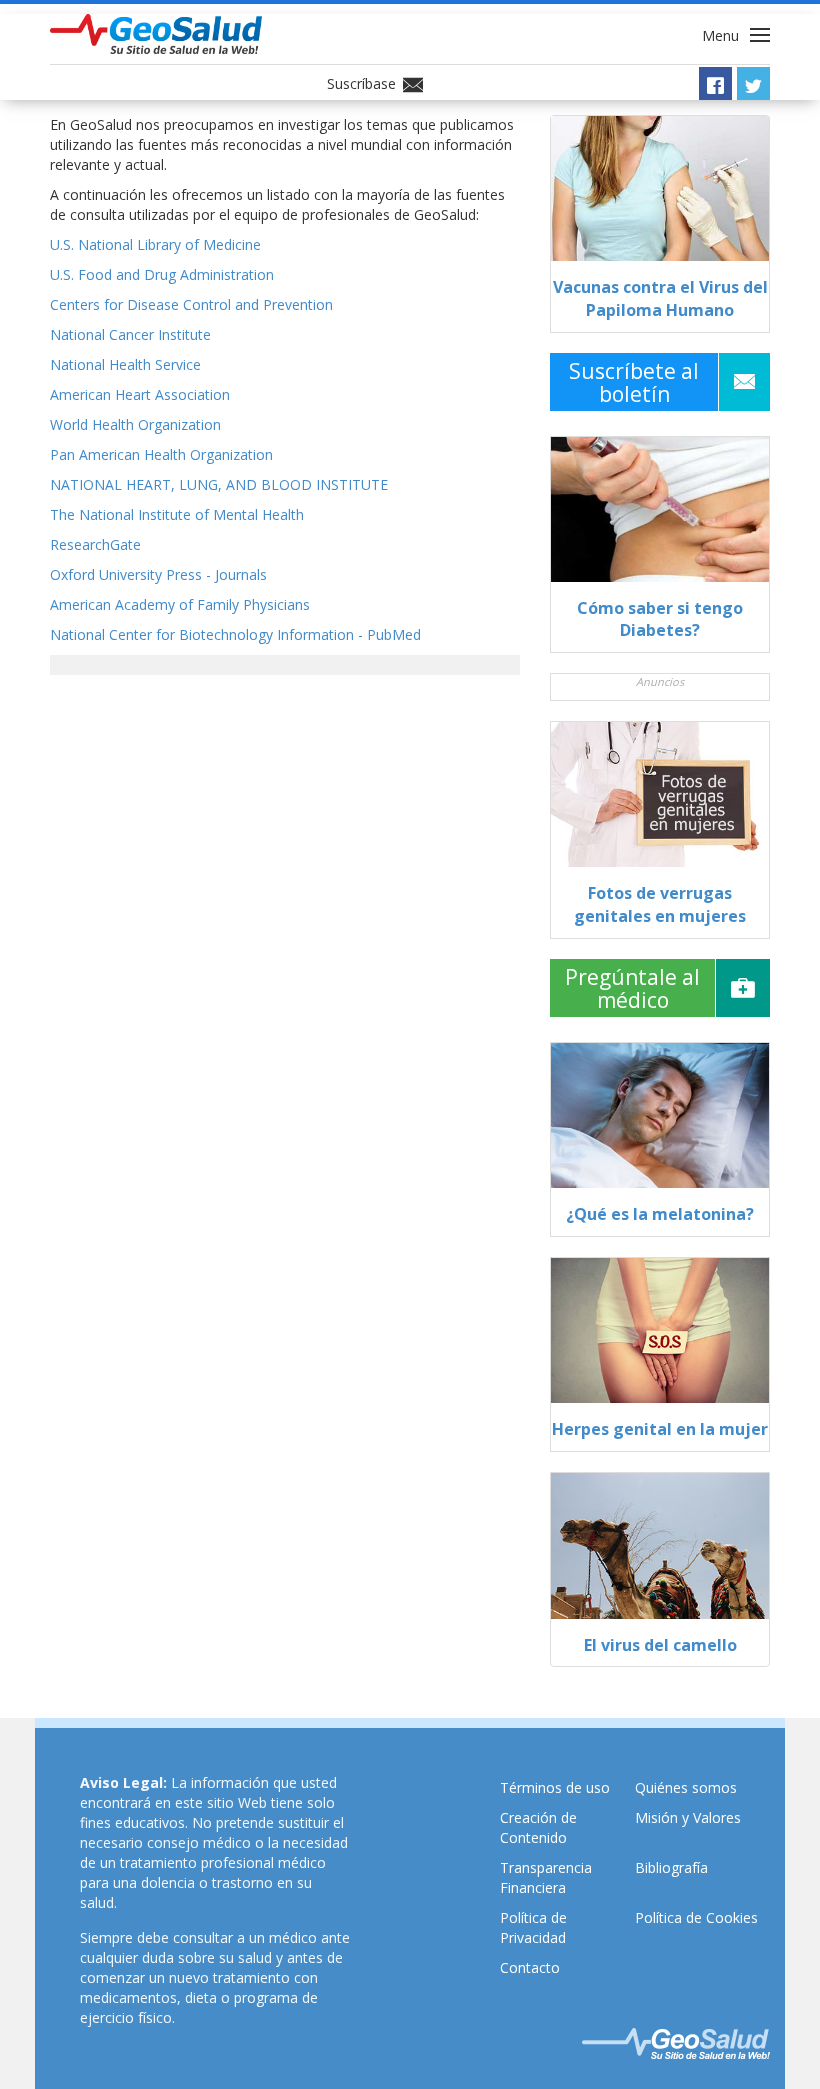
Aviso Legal (121, 1782)
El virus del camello (660, 1645)
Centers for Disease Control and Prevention (191, 304)
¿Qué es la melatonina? (660, 1214)
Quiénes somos (686, 1787)
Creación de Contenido (538, 1827)
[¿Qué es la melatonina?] (660, 1123)
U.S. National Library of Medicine (155, 244)
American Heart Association (140, 394)
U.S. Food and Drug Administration (162, 274)
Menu (722, 35)
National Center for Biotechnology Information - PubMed (235, 634)
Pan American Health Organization (161, 454)
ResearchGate (95, 544)
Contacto (530, 1967)
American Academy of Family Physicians (180, 604)
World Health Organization (135, 424)
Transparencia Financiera (546, 1877)
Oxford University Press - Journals (158, 574)
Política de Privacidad (533, 1927)
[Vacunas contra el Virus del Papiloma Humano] (660, 196)
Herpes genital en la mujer (660, 1429)
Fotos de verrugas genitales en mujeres (660, 904)
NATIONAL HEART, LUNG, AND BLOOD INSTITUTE (219, 484)
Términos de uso (555, 1787)
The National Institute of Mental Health (177, 514)
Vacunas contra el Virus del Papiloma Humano (660, 298)
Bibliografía (671, 1867)
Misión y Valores (688, 1817)
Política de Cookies (696, 1917)
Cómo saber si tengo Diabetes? (660, 619)
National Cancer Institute (130, 334)
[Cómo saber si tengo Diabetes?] (660, 517)
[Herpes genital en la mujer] (660, 1338)
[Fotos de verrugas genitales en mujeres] (660, 802)
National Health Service (125, 364)
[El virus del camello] (660, 1553)
